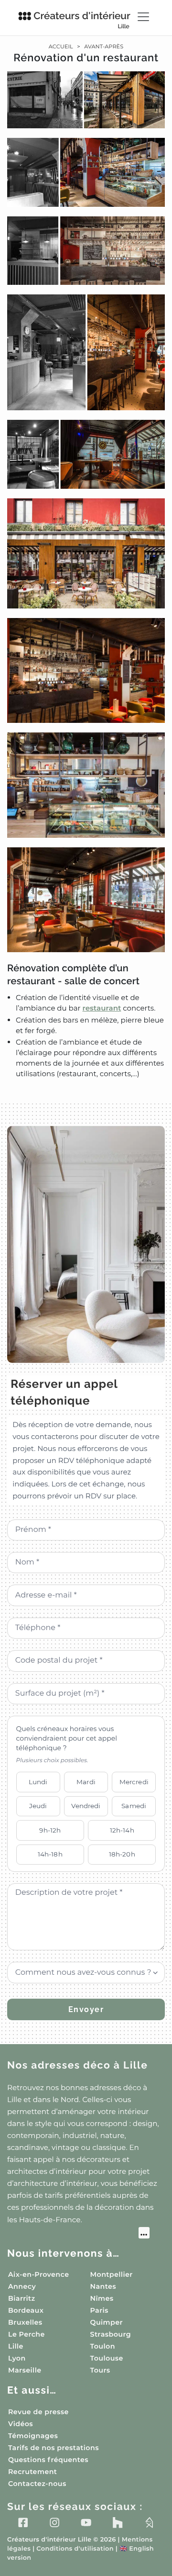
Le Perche (27, 2334)
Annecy (22, 2286)
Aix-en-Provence (38, 2274)
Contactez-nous (37, 2484)
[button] (86, 575)
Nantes (103, 2286)
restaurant (102, 1008)
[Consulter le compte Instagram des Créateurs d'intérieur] (54, 2522)
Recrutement (32, 2472)
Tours (100, 2370)
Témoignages (33, 2436)
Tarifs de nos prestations (54, 2448)
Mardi (86, 1782)
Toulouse (107, 2358)
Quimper (107, 2322)
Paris (99, 2310)
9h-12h (50, 1830)
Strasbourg (111, 2334)
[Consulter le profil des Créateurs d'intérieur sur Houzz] (118, 2522)
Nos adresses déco (78, 2065)
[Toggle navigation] (143, 17)
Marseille (25, 2370)
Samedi (134, 1806)
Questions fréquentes (48, 2460)
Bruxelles (25, 2322)
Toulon (103, 2346)
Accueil (61, 46)
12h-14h (122, 1830)
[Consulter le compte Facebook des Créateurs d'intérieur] (23, 2522)
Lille (16, 2346)
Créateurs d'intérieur (82, 20)
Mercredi (134, 1782)
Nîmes (102, 2298)
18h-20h (122, 1854)
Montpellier (112, 2274)
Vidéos (21, 2424)
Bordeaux (26, 2310)
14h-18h (50, 1854)
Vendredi (86, 1806)
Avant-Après (104, 46)
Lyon (17, 2358)
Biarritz (22, 2298)
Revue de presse (38, 2412)
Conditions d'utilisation (75, 2549)
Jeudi (38, 1806)
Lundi (38, 1782)
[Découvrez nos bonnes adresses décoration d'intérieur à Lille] (78, 2234)
